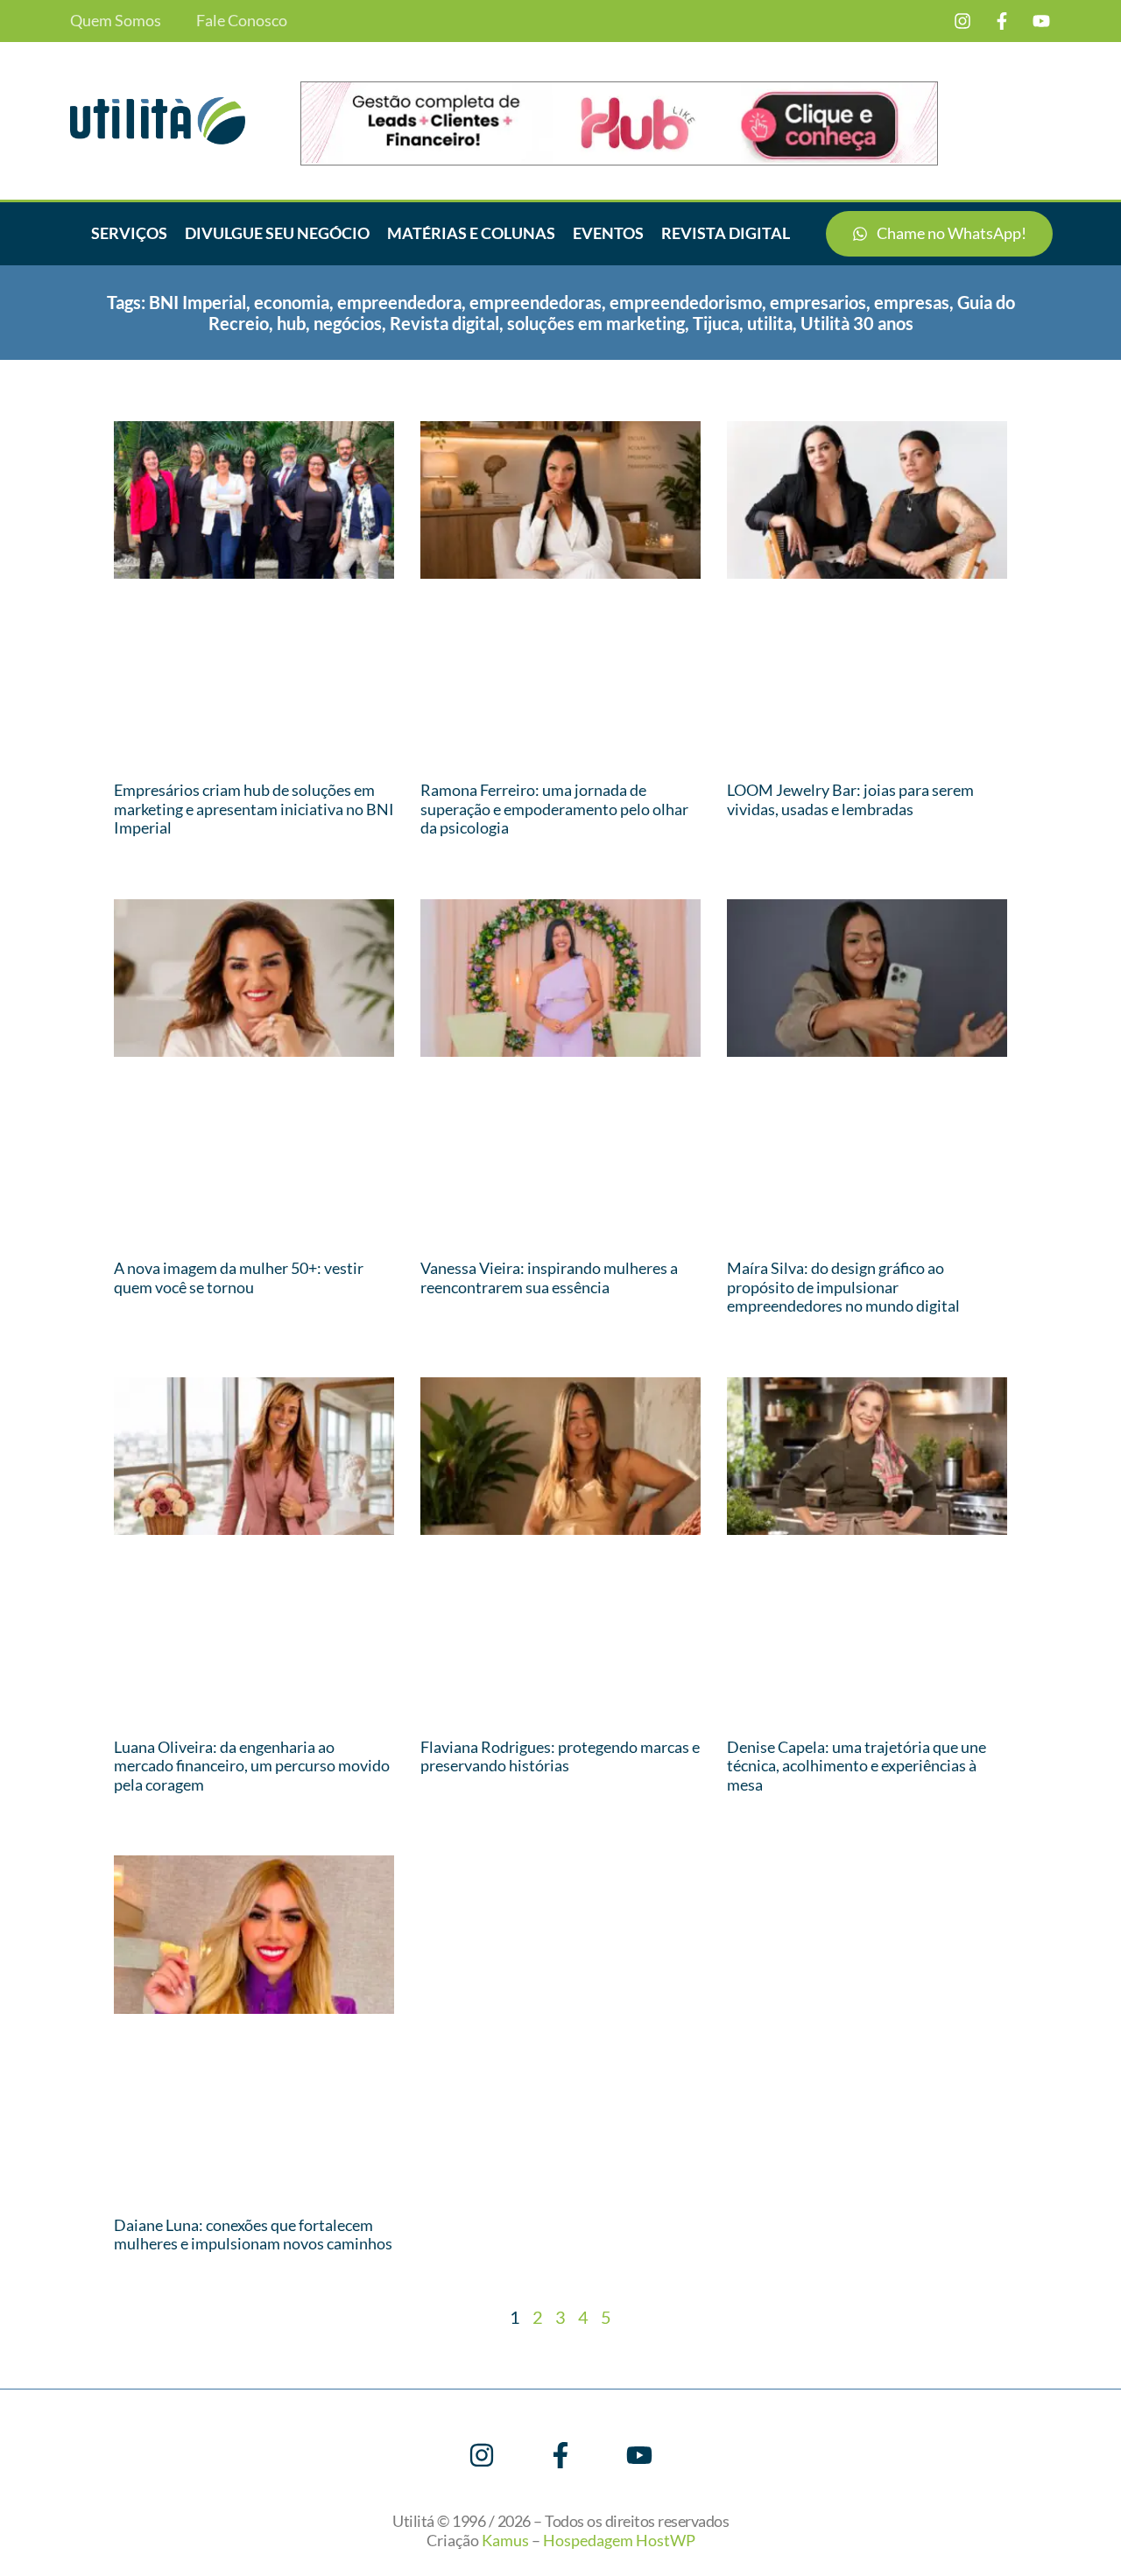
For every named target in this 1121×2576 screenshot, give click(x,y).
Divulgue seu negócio (277, 233)
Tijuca (716, 323)
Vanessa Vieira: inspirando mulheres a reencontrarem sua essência (549, 1277)
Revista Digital (726, 233)
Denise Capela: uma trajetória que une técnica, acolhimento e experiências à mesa (857, 1766)
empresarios (818, 302)
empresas (912, 302)
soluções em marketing (596, 323)
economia (292, 302)
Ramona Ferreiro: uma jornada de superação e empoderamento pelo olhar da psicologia (554, 809)
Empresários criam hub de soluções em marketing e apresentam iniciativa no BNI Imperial (254, 809)
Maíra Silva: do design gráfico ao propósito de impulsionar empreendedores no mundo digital (843, 1287)
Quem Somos (116, 21)
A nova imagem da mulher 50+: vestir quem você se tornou (239, 1277)
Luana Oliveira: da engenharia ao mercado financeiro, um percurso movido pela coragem (252, 1766)
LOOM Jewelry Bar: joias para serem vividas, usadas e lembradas (850, 799)
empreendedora (399, 302)
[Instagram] (962, 21)
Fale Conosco (242, 21)
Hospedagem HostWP (619, 2540)
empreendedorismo (686, 302)
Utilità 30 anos (857, 323)
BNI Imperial (197, 302)
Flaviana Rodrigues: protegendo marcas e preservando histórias (560, 1756)
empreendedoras (536, 302)
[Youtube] (1041, 21)
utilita (770, 323)
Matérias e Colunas (471, 233)
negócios (348, 323)
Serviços (129, 233)
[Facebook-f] (1002, 21)
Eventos (608, 233)
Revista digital (444, 323)
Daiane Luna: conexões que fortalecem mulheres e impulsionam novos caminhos (253, 2235)
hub (291, 323)
